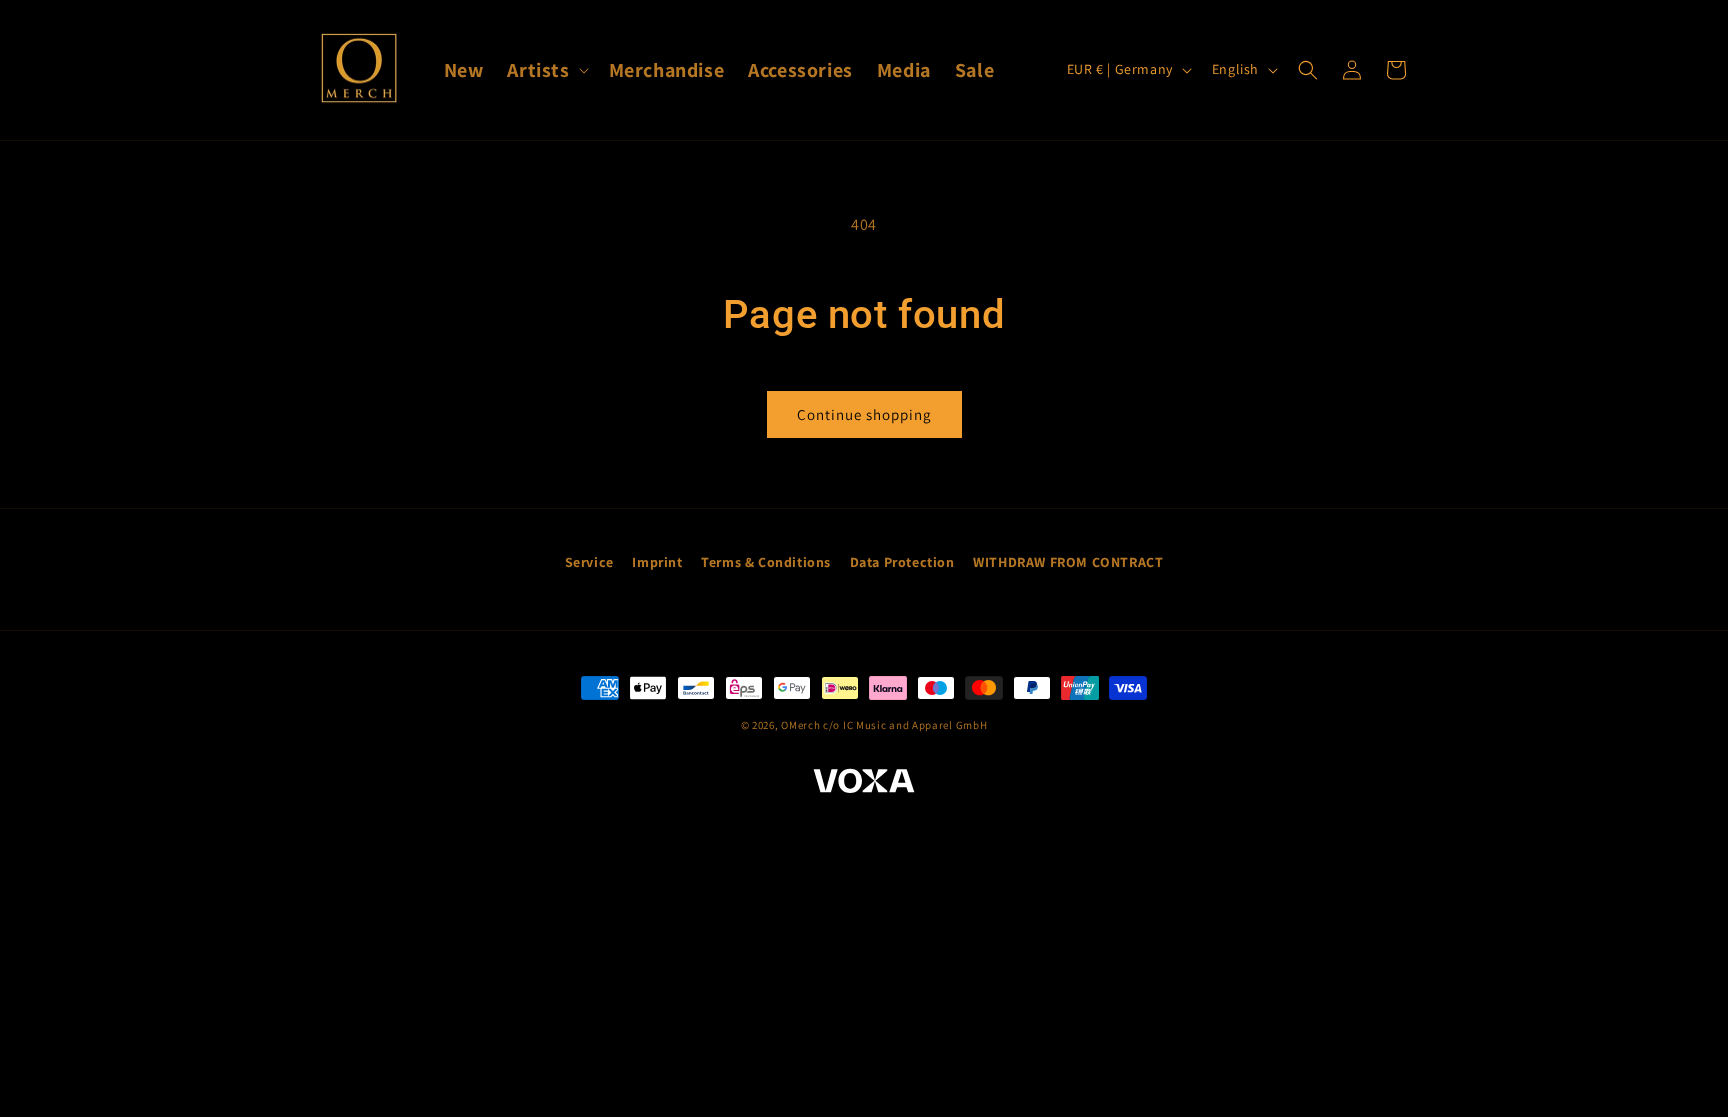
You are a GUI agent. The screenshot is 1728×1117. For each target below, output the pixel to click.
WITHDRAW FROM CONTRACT (1068, 562)
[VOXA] (864, 784)
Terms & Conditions (766, 562)
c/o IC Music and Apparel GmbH (905, 725)
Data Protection (902, 562)
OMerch (800, 725)
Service (589, 562)
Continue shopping (864, 414)
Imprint (657, 562)
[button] (545, 70)
